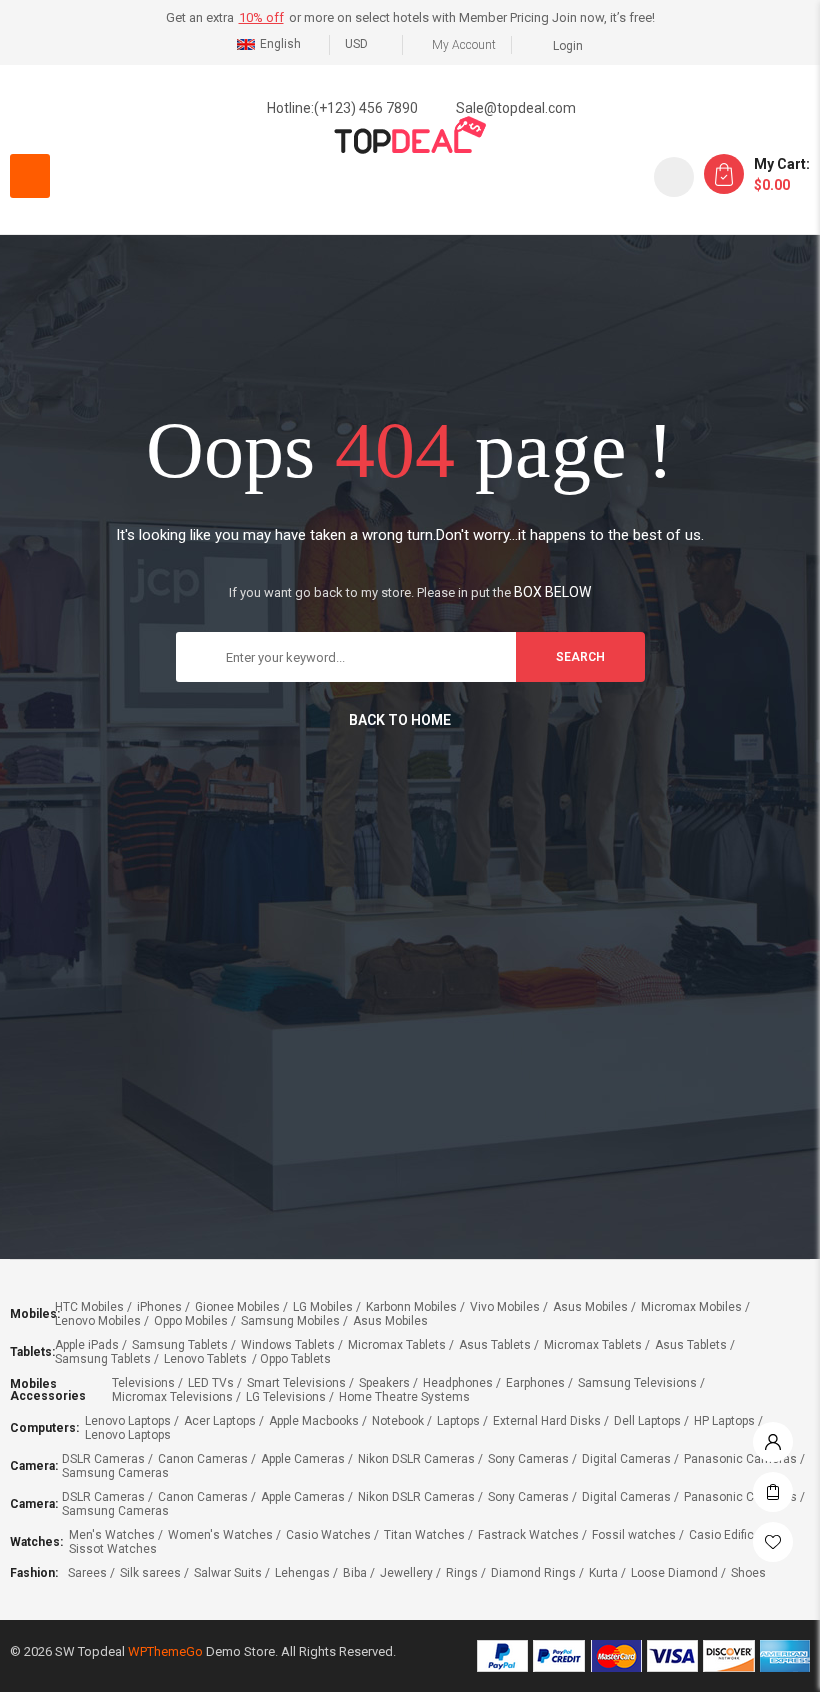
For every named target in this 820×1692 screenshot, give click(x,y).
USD (356, 44)
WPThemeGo (165, 1651)
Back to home (400, 720)
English (280, 44)
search (580, 657)
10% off (261, 17)
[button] (30, 176)
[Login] (773, 1437)
